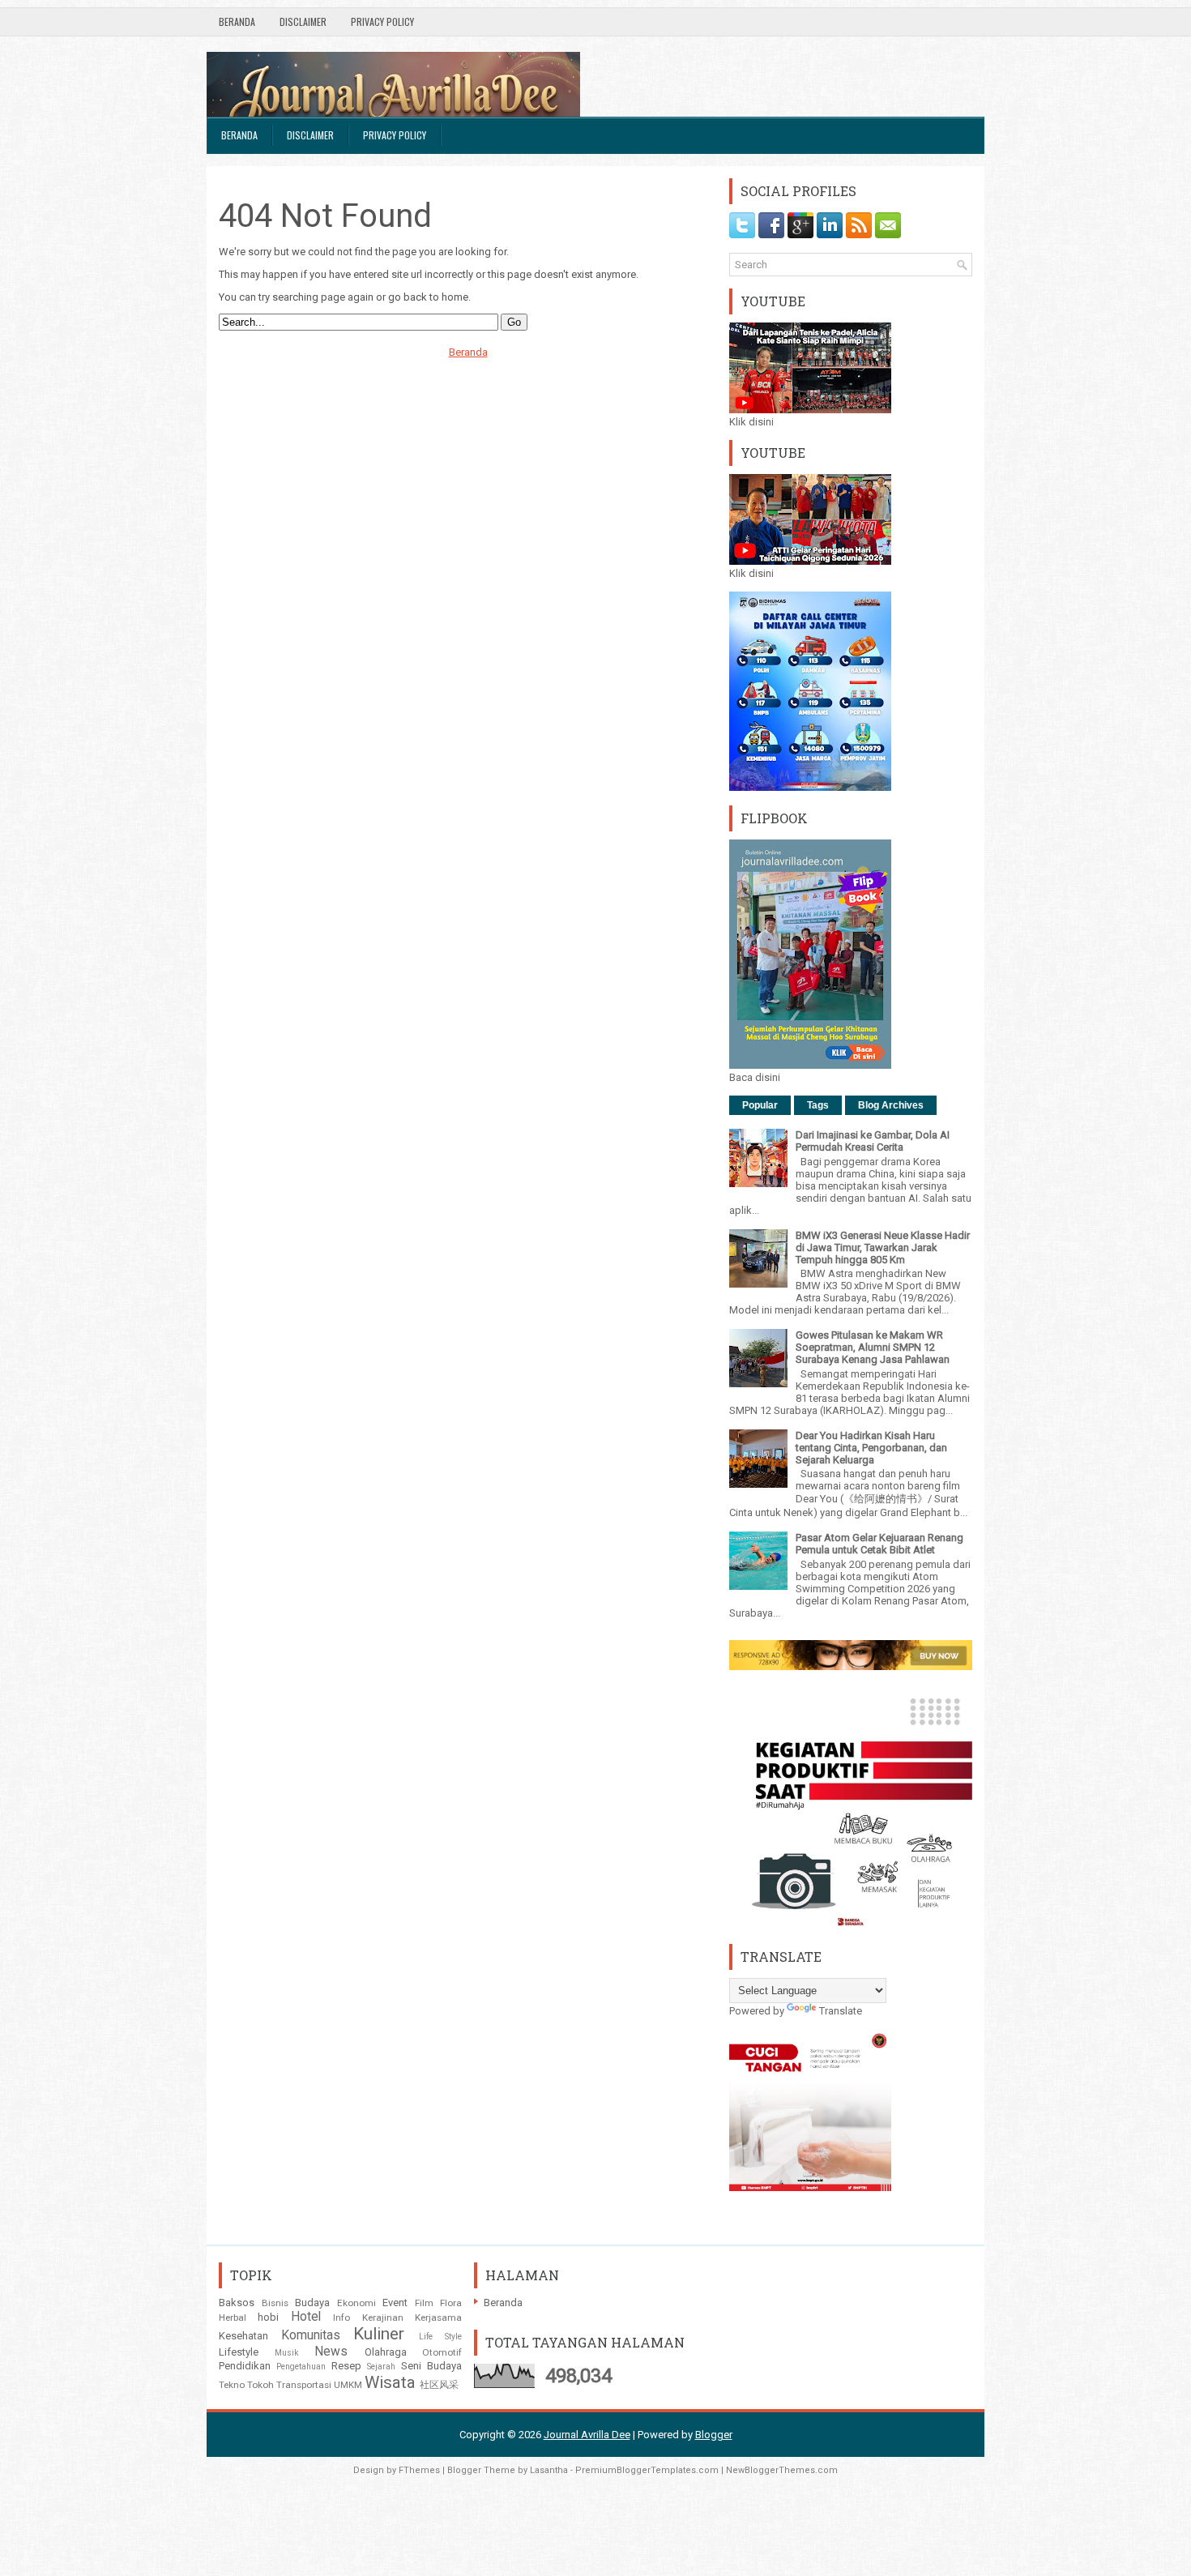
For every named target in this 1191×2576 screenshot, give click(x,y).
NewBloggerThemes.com (782, 2470)
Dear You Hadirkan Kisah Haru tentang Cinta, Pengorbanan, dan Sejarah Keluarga (871, 1448)
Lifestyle (239, 2352)
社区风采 (439, 2385)
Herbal (233, 2318)
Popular (760, 1105)
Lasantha (549, 2470)
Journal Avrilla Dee (587, 2435)
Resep (346, 2366)
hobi (268, 2317)
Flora (451, 2303)
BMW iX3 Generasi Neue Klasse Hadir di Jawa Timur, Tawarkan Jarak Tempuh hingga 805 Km (883, 1247)
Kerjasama (438, 2318)
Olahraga (386, 2352)
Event (395, 2303)
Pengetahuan (301, 2367)
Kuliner (379, 2334)
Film (424, 2303)
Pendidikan (245, 2366)
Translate (841, 2011)
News (331, 2352)
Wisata (390, 2382)
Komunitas (311, 2335)
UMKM (348, 2385)
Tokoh (260, 2385)
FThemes (419, 2470)
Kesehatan (243, 2336)
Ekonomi (356, 2303)
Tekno (232, 2385)
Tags (818, 1105)
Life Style (441, 2337)
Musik (287, 2353)
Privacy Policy (382, 21)
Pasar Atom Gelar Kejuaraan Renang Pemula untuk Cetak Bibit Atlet (879, 1544)
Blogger (714, 2435)
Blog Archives (891, 1105)
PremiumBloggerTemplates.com (647, 2470)
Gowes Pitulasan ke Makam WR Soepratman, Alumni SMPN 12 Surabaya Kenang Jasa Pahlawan (873, 1347)
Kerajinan (383, 2318)
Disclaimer (303, 21)
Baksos (237, 2303)
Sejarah (381, 2367)
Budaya (312, 2303)
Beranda (237, 21)
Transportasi (304, 2385)
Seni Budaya (431, 2366)
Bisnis (275, 2303)
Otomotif (442, 2352)
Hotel (306, 2317)
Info (342, 2318)
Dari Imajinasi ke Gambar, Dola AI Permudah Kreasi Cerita (873, 1141)
